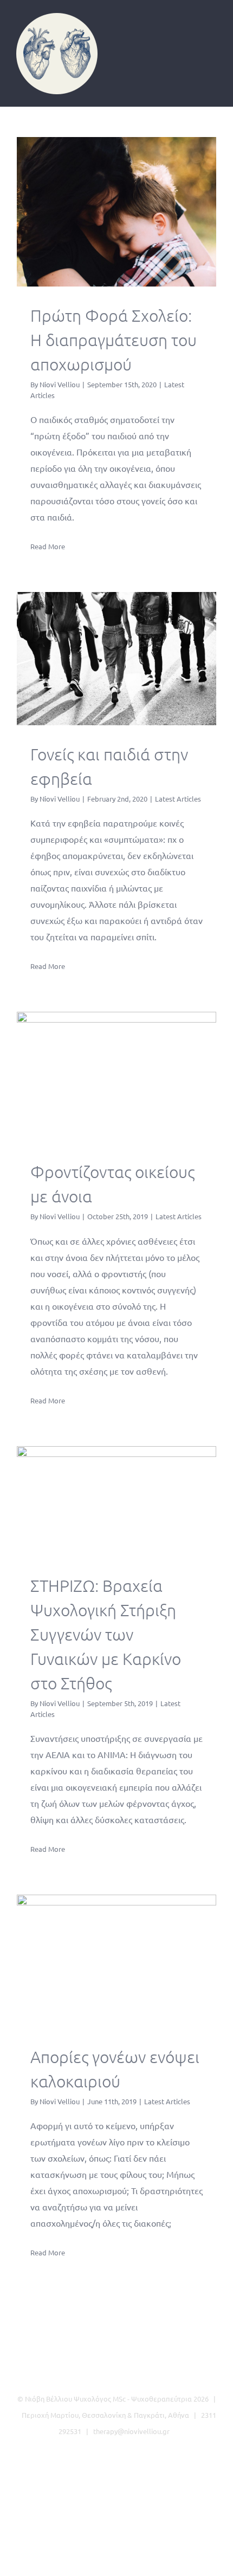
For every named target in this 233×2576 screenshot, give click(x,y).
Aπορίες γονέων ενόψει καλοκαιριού (117, 1962)
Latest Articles (178, 799)
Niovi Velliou (60, 384)
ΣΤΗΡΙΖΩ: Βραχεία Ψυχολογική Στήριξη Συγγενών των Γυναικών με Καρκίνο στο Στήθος (117, 1501)
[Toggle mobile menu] (212, 30)
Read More (48, 546)
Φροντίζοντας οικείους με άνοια (117, 1078)
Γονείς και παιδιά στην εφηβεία (117, 658)
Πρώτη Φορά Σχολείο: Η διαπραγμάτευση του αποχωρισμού (117, 212)
